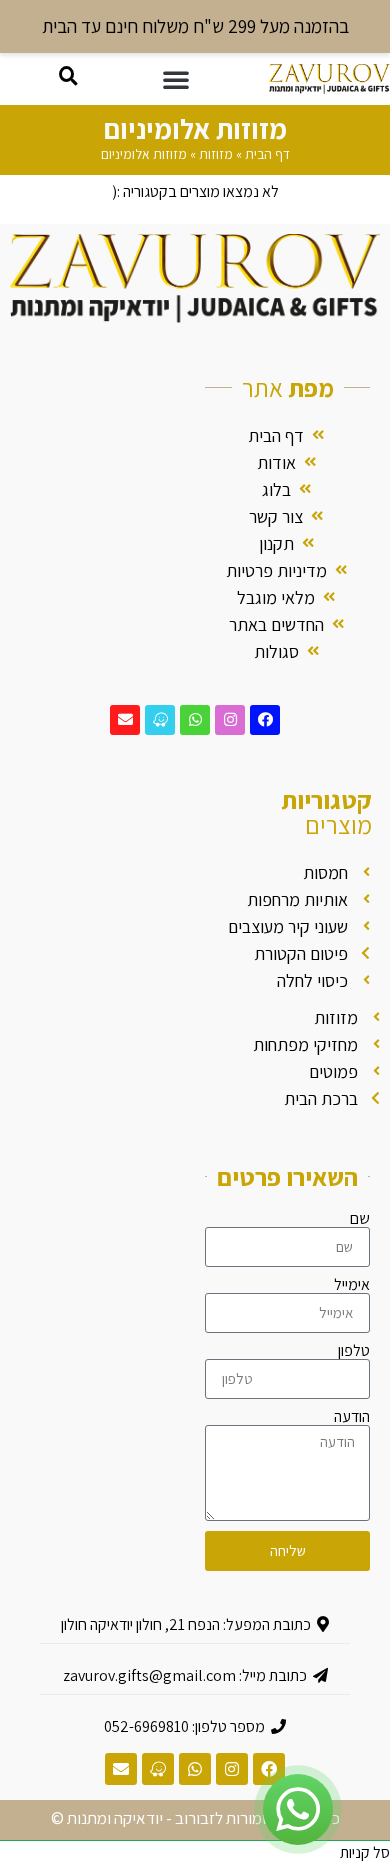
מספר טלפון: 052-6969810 (184, 1726)
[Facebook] (265, 720)
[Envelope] (125, 720)
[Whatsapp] (195, 720)
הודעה (352, 1417)
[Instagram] (230, 720)
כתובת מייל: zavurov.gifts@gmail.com (185, 1675)
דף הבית (267, 154)
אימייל (352, 1285)
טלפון (354, 1351)
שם (360, 1219)
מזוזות (216, 154)
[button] (176, 79)
